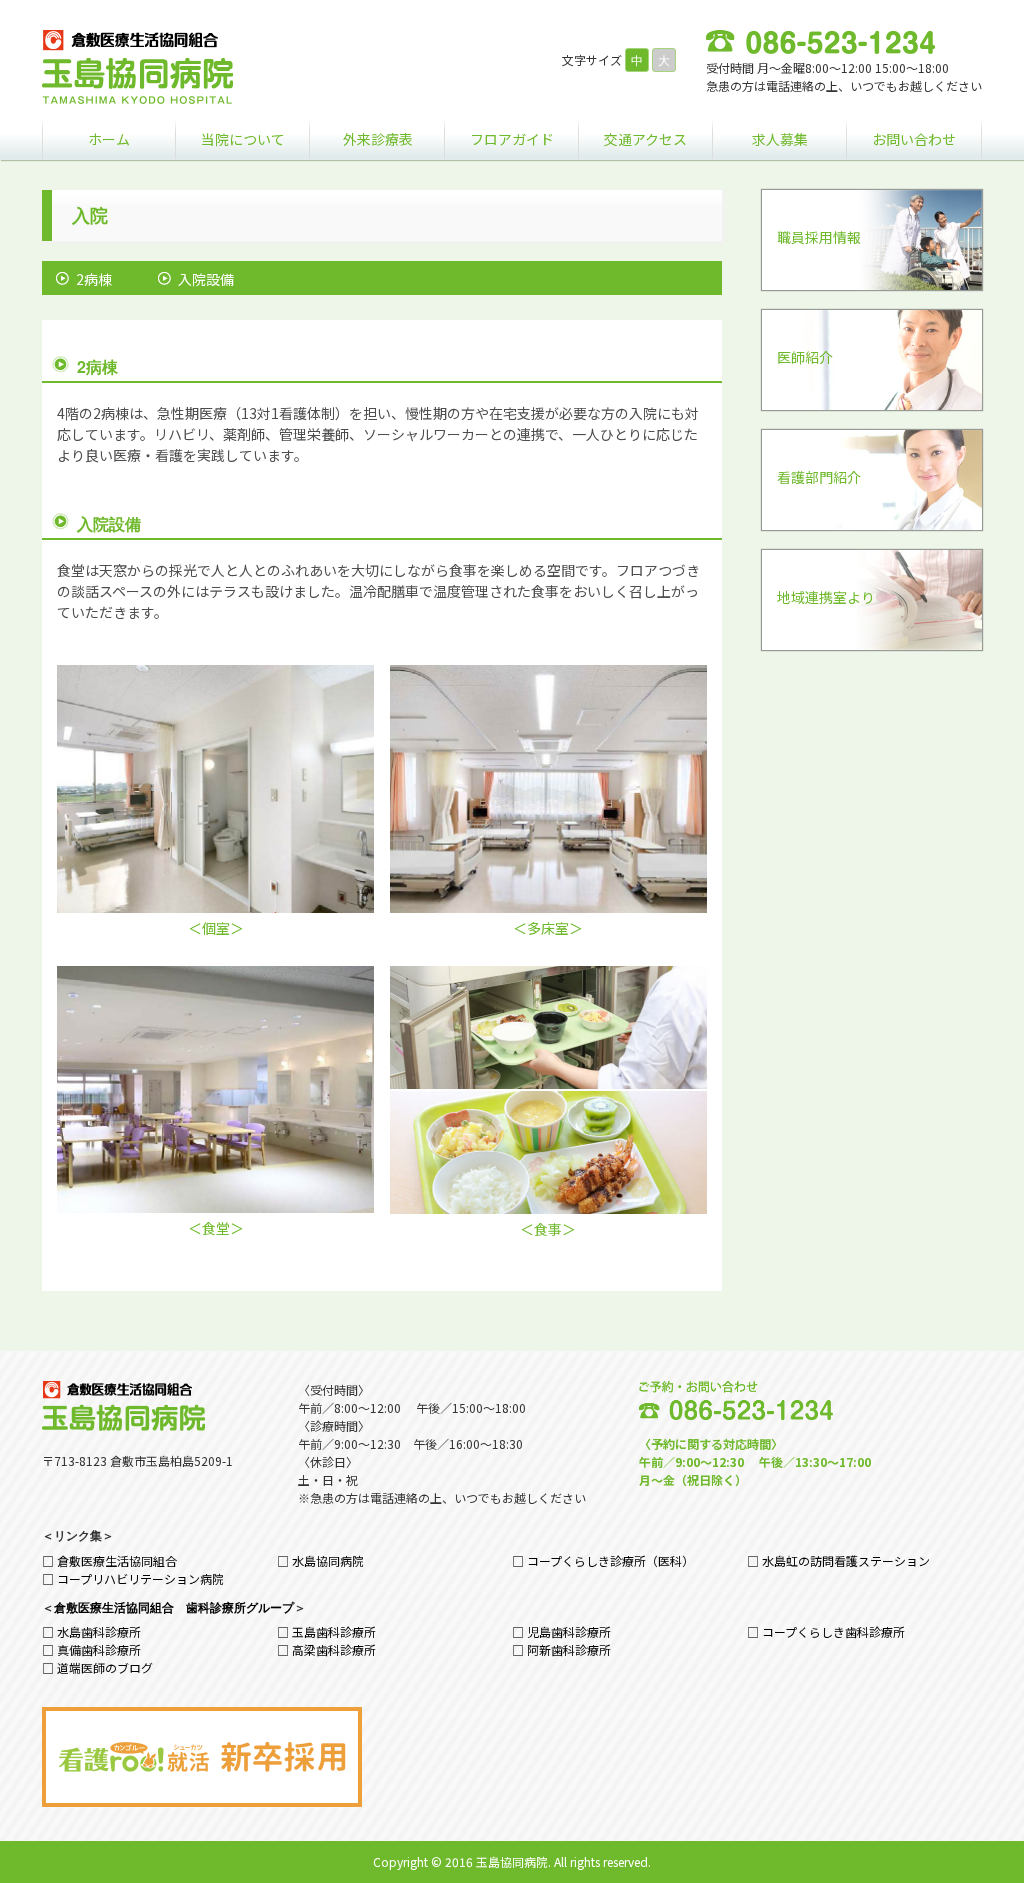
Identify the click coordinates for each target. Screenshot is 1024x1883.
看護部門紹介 (819, 477)
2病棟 (94, 279)
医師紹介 (805, 357)
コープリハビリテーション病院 (140, 1578)
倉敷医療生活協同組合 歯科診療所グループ (174, 1607)
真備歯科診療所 (99, 1649)
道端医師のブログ (105, 1667)
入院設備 (206, 279)
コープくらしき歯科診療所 (833, 1631)
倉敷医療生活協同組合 (117, 1560)
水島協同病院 (328, 1560)
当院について (243, 139)
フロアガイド (512, 139)
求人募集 (780, 139)
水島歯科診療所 (99, 1631)
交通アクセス (645, 139)
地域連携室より (826, 597)
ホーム (109, 139)
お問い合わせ (914, 139)
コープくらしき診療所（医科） (610, 1560)
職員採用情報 (819, 237)
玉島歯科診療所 (334, 1631)
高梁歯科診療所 (334, 1649)
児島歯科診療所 (569, 1631)
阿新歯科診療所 (569, 1649)
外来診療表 (378, 139)
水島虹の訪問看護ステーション (846, 1560)
